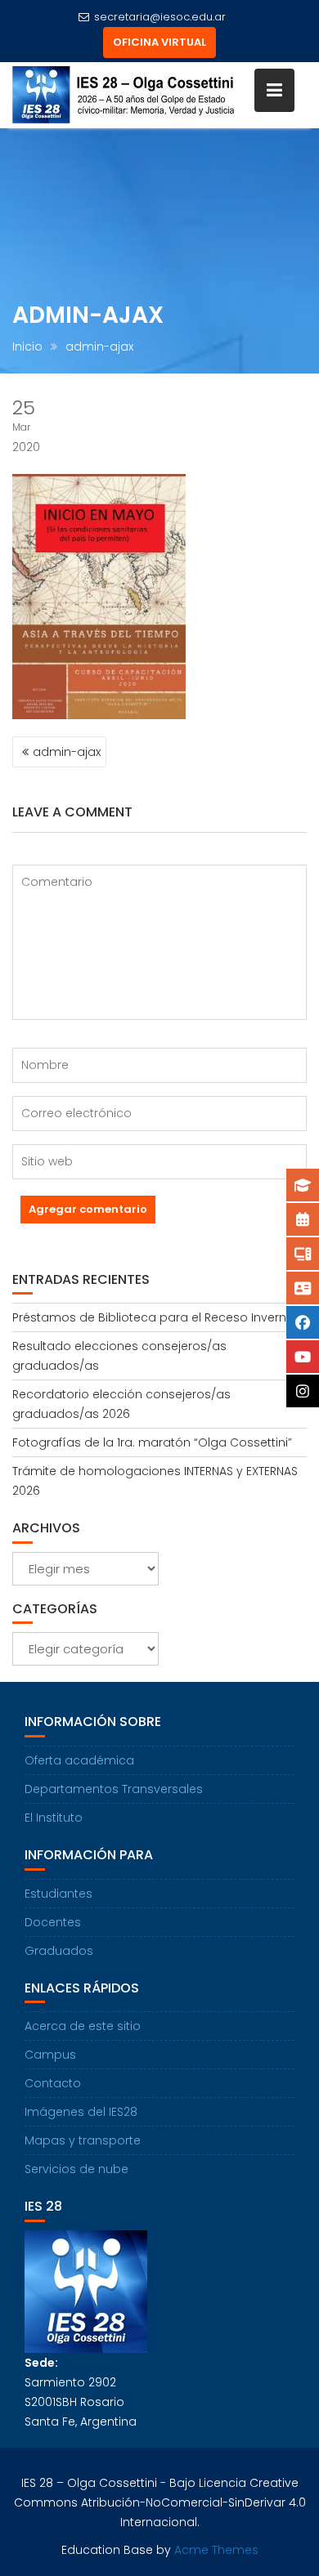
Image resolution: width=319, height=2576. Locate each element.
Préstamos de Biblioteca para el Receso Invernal (155, 1317)
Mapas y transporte (83, 2140)
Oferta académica (79, 1760)
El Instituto (54, 1818)
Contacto (53, 2083)
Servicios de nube (76, 2169)
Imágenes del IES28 (81, 2112)
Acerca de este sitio (83, 2026)
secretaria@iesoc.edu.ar (160, 17)
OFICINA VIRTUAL (159, 42)
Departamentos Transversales (114, 1789)
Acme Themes (216, 2550)
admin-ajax (67, 752)
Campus (50, 2055)
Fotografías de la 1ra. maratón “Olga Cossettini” (152, 1442)
